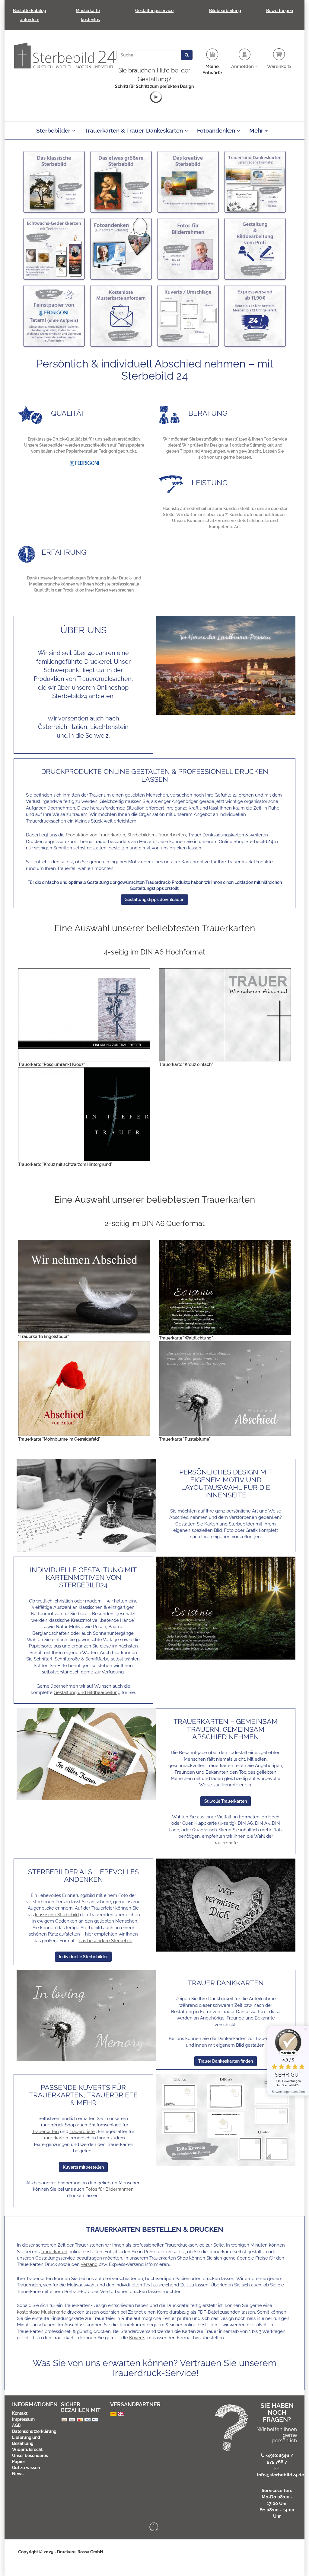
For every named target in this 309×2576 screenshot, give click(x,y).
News (18, 2474)
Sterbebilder (54, 130)
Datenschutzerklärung (34, 2431)
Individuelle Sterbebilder (83, 1957)
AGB (16, 2425)
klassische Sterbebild (57, 1915)
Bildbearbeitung (225, 11)
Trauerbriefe (225, 1843)
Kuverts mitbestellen (83, 2167)
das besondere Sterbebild (106, 1941)
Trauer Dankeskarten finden (226, 2061)
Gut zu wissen (26, 2468)
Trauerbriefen (172, 835)
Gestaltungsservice (154, 11)
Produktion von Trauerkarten (96, 835)
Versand (89, 2264)
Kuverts (137, 2338)
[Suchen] (187, 55)
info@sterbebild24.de (281, 2475)
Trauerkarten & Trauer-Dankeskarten (134, 130)
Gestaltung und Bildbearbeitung (87, 1692)
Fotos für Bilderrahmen (110, 2189)
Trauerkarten (46, 2132)
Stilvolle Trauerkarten (226, 1801)
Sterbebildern (142, 835)
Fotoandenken (217, 130)
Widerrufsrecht (27, 2449)
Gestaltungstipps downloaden (154, 900)
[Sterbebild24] (65, 55)
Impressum (23, 2419)
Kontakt (20, 2413)
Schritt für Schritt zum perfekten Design (154, 86)
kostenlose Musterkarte (41, 2312)
